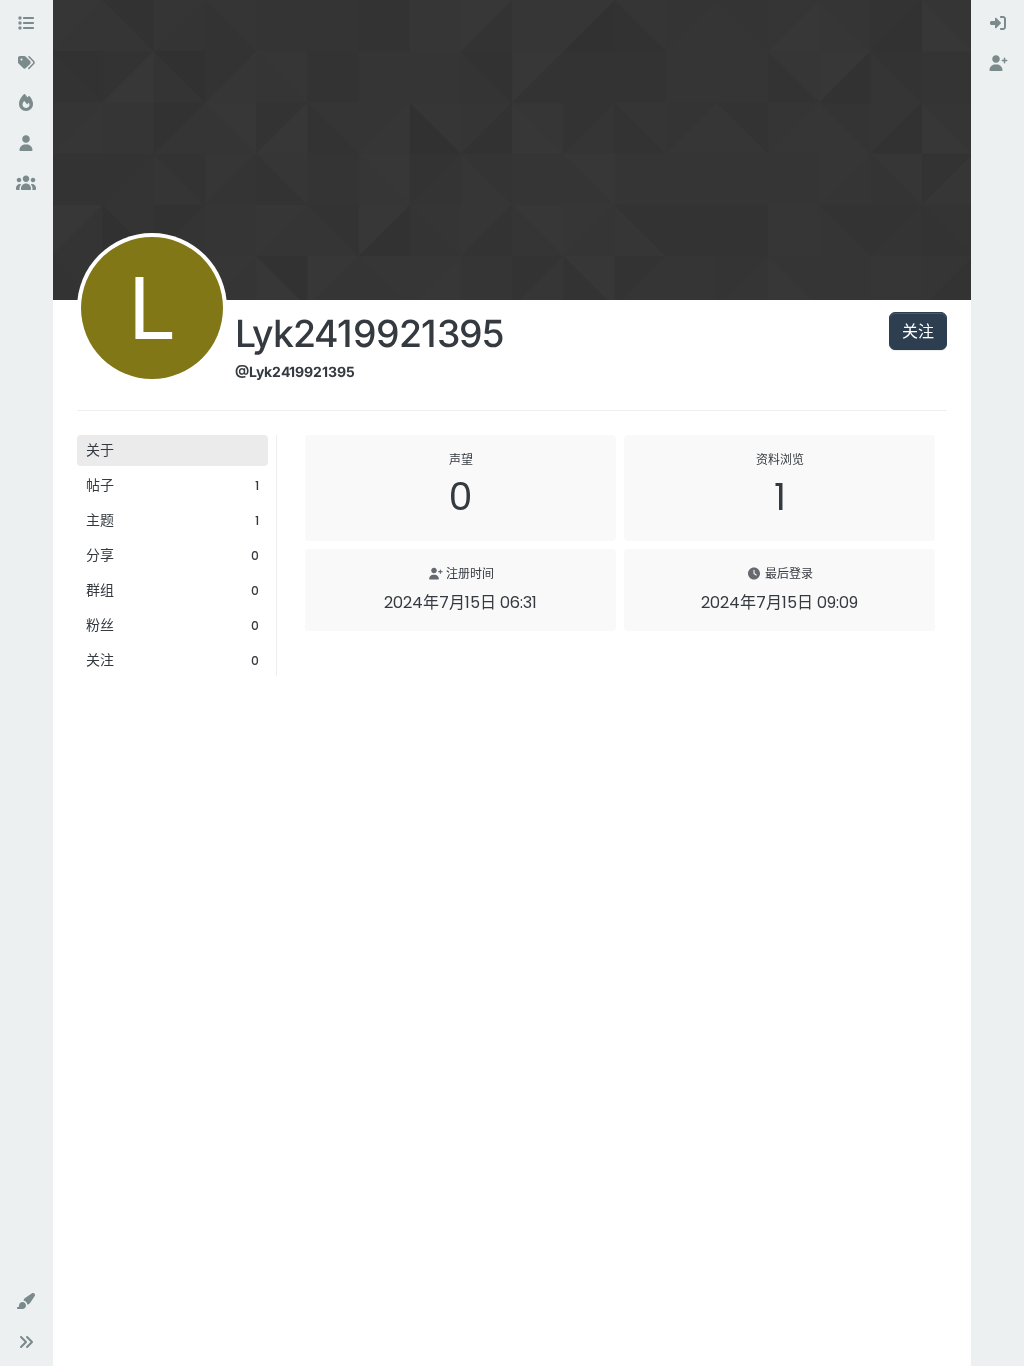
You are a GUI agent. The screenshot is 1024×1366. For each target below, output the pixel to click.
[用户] (26, 144)
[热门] (26, 104)
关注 (918, 331)
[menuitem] (998, 24)
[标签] (26, 64)
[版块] (26, 24)
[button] (26, 1302)
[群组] (26, 184)
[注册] (998, 64)
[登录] (998, 24)
